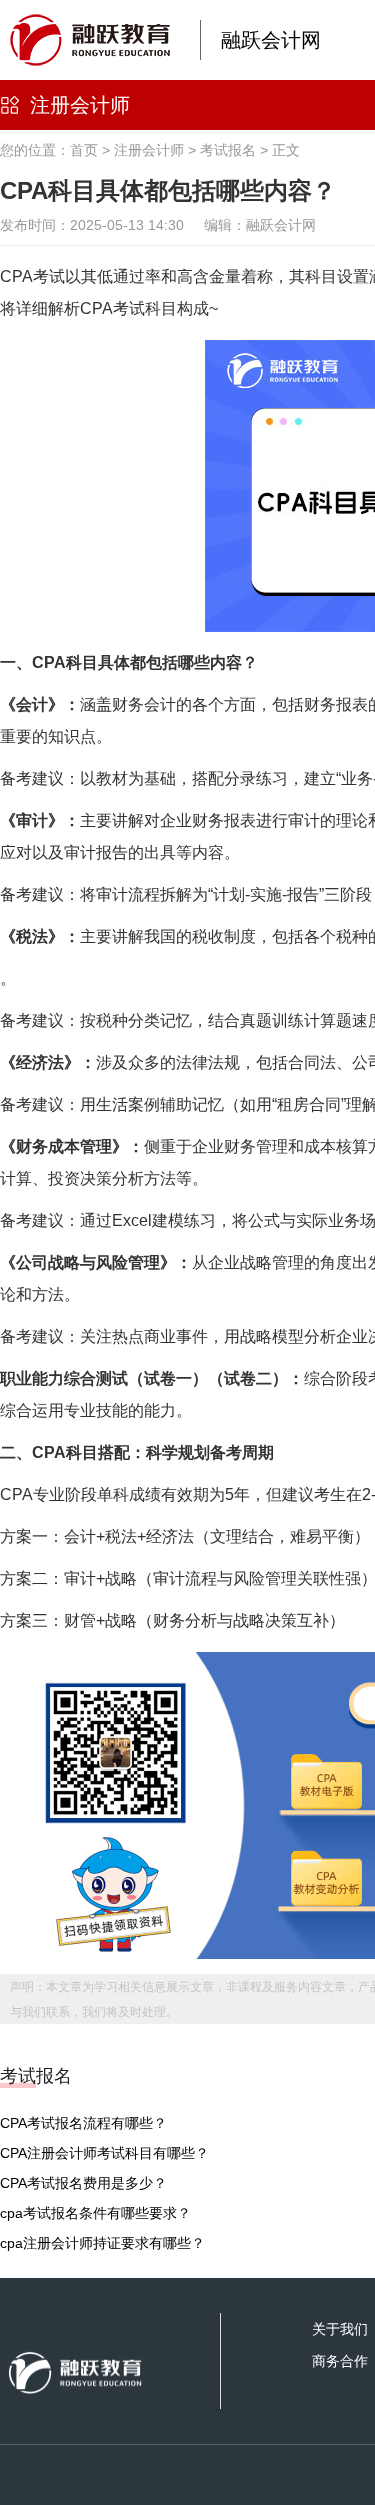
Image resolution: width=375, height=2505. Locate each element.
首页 (84, 150)
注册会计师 (80, 105)
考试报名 (228, 150)
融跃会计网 (271, 40)
